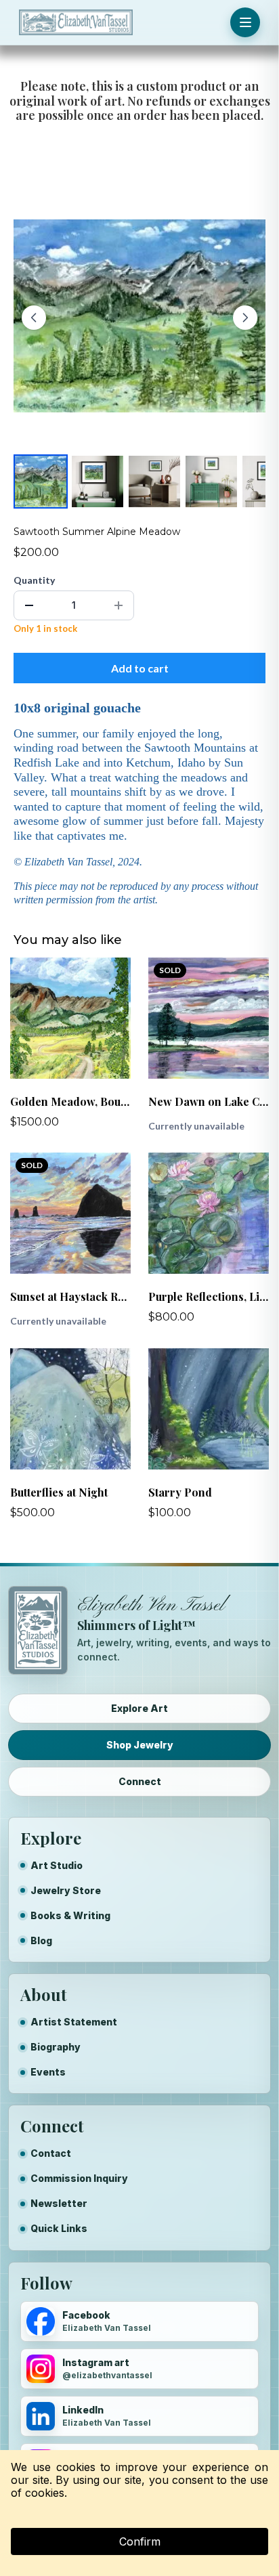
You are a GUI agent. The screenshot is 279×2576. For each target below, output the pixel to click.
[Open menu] (245, 22)
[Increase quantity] (119, 605)
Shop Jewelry (140, 1745)
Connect (140, 1781)
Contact (51, 2153)
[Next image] (245, 318)
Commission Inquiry (79, 2178)
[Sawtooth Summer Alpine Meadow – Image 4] (211, 481)
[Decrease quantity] (29, 605)
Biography (56, 2047)
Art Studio (57, 1865)
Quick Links (59, 2228)
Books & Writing (70, 1915)
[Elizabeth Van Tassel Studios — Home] (76, 22)
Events (48, 2072)
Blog (41, 1940)
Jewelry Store (66, 1890)
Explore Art (139, 1708)
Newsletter (59, 2203)
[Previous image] (34, 318)
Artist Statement (74, 2022)
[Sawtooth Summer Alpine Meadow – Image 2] (98, 481)
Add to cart (140, 668)
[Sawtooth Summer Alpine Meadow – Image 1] (41, 481)
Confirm (140, 2541)
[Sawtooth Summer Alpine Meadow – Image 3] (154, 481)
